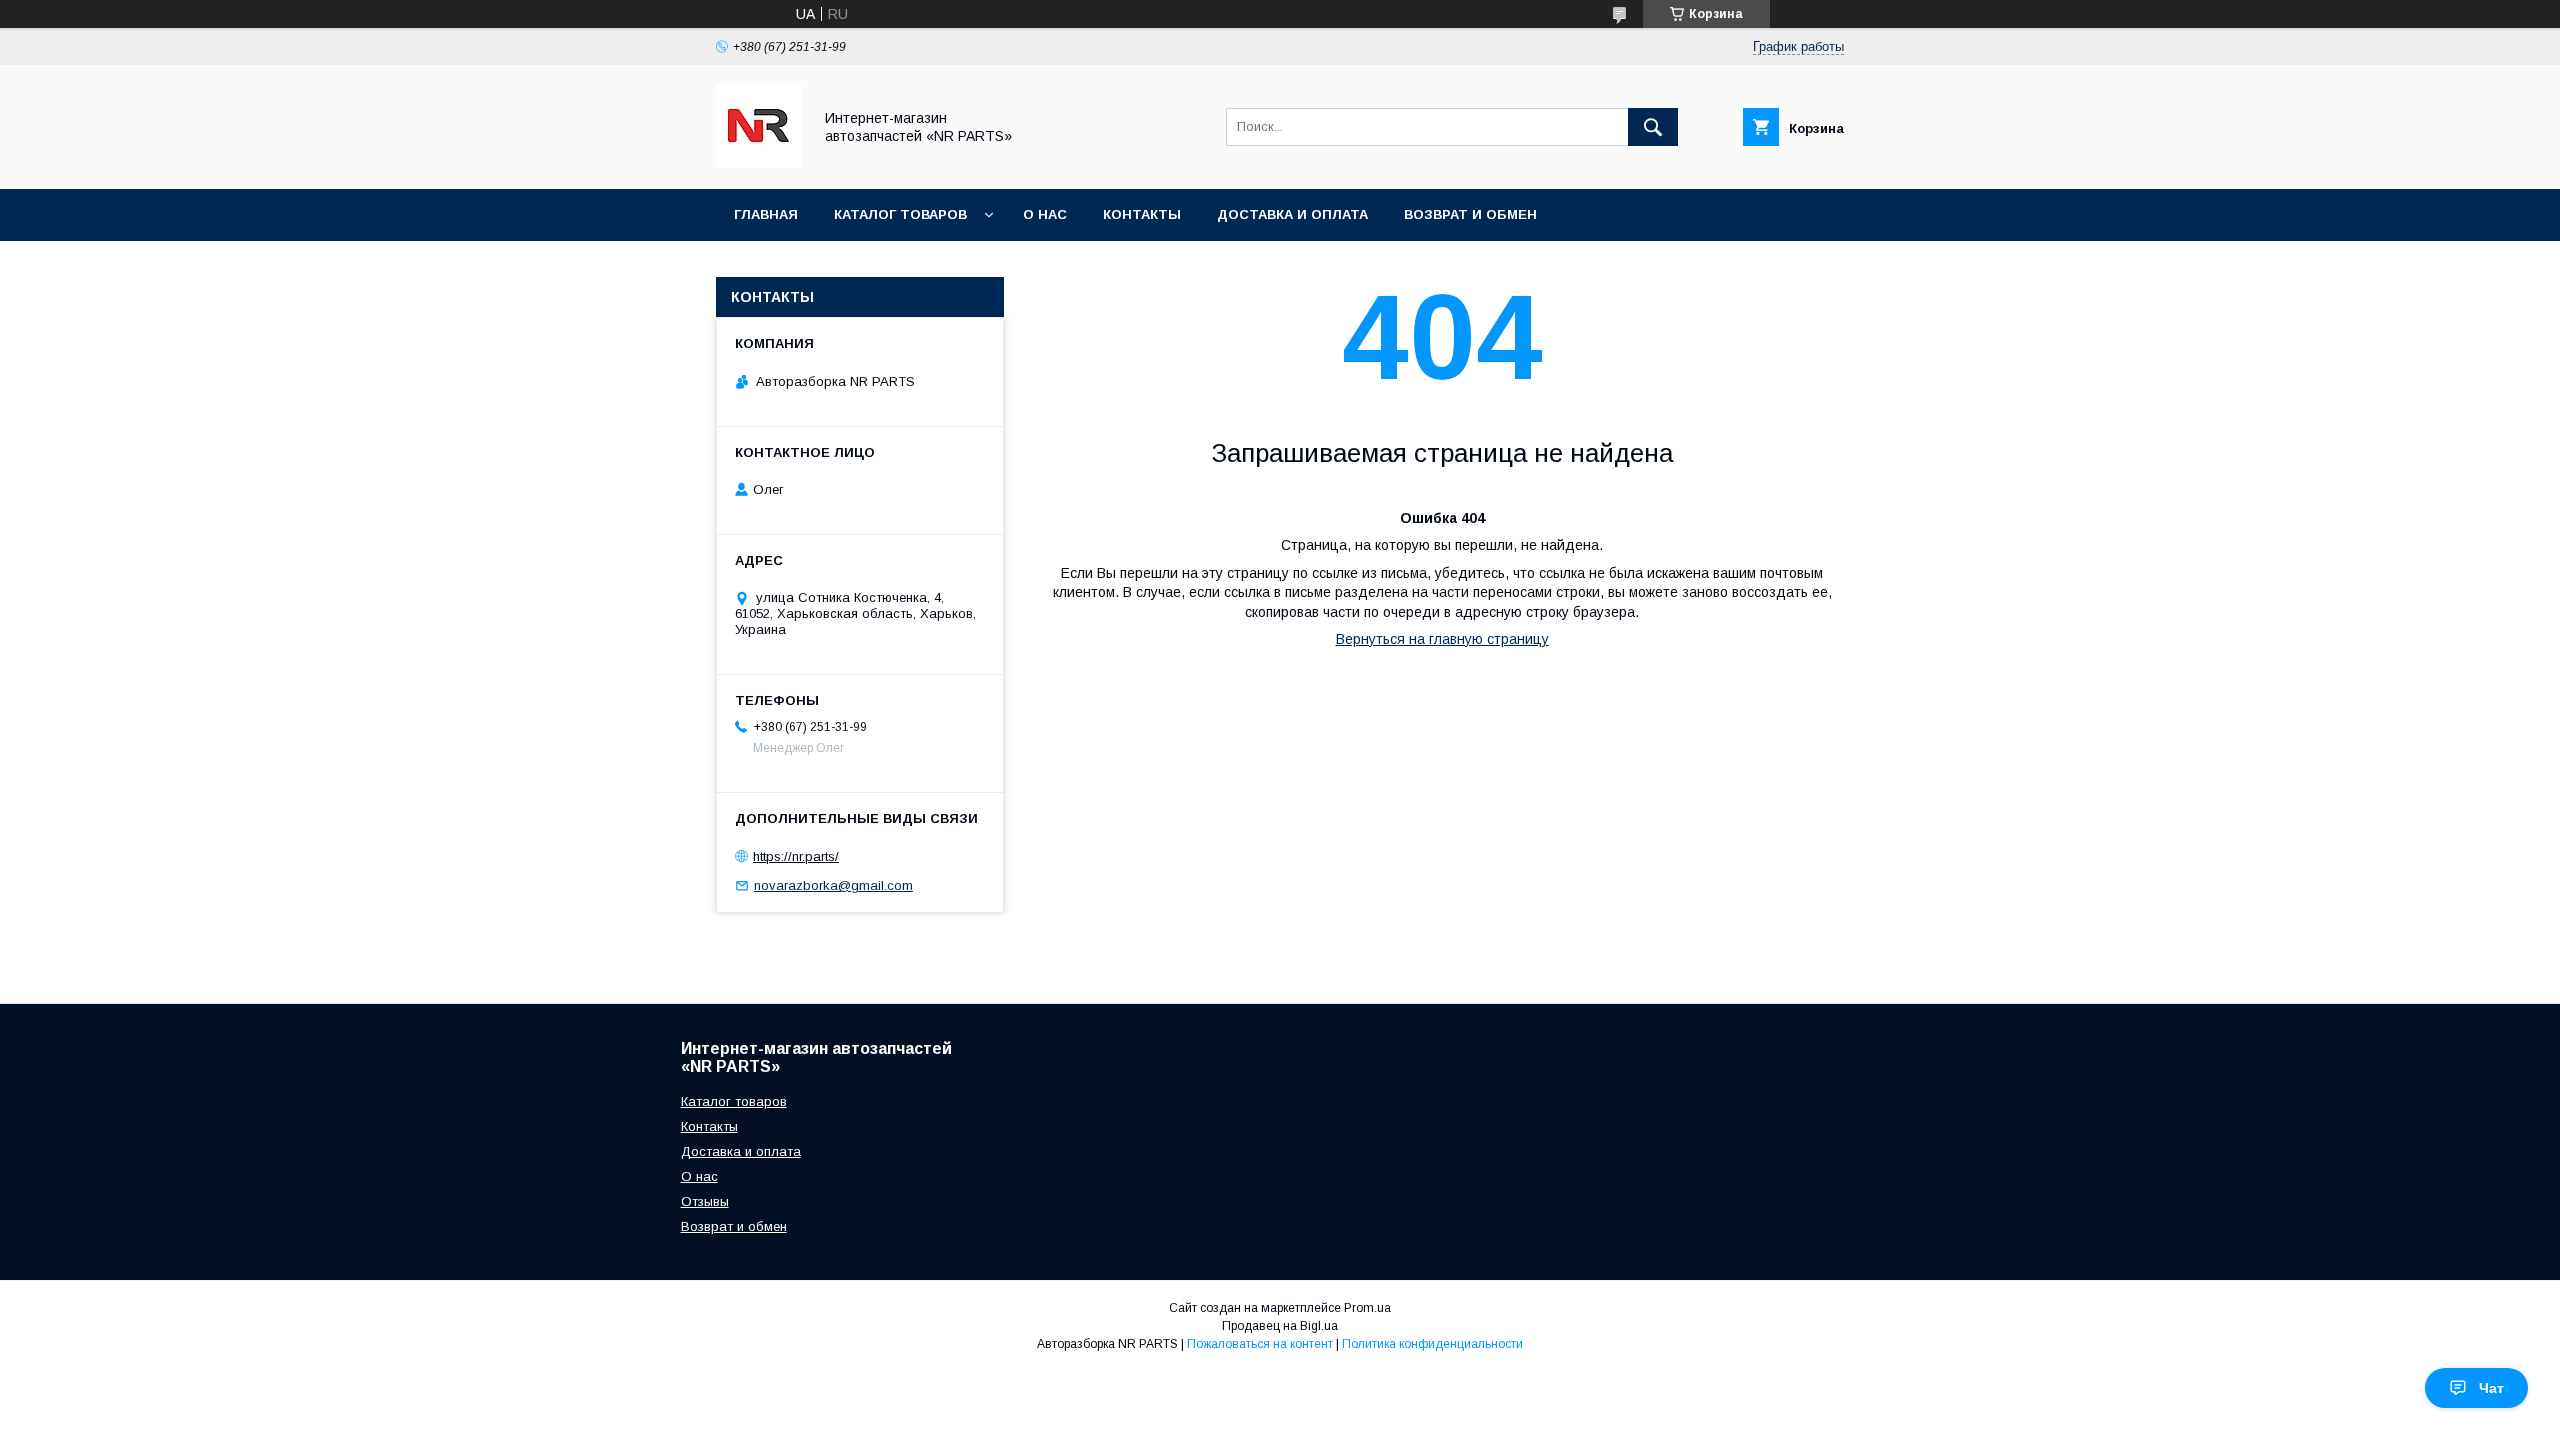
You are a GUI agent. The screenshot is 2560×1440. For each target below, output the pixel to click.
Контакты (1142, 214)
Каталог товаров (900, 214)
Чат (2491, 1388)
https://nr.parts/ (796, 856)
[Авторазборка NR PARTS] (758, 163)
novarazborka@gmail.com (833, 885)
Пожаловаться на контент (1260, 1344)
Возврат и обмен (1470, 214)
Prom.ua (1367, 1308)
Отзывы (705, 1201)
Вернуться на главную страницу (1442, 639)
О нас (1045, 214)
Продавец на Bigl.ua (1280, 1326)
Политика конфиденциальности (1432, 1344)
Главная (766, 214)
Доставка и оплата (1292, 214)
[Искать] (1653, 127)
